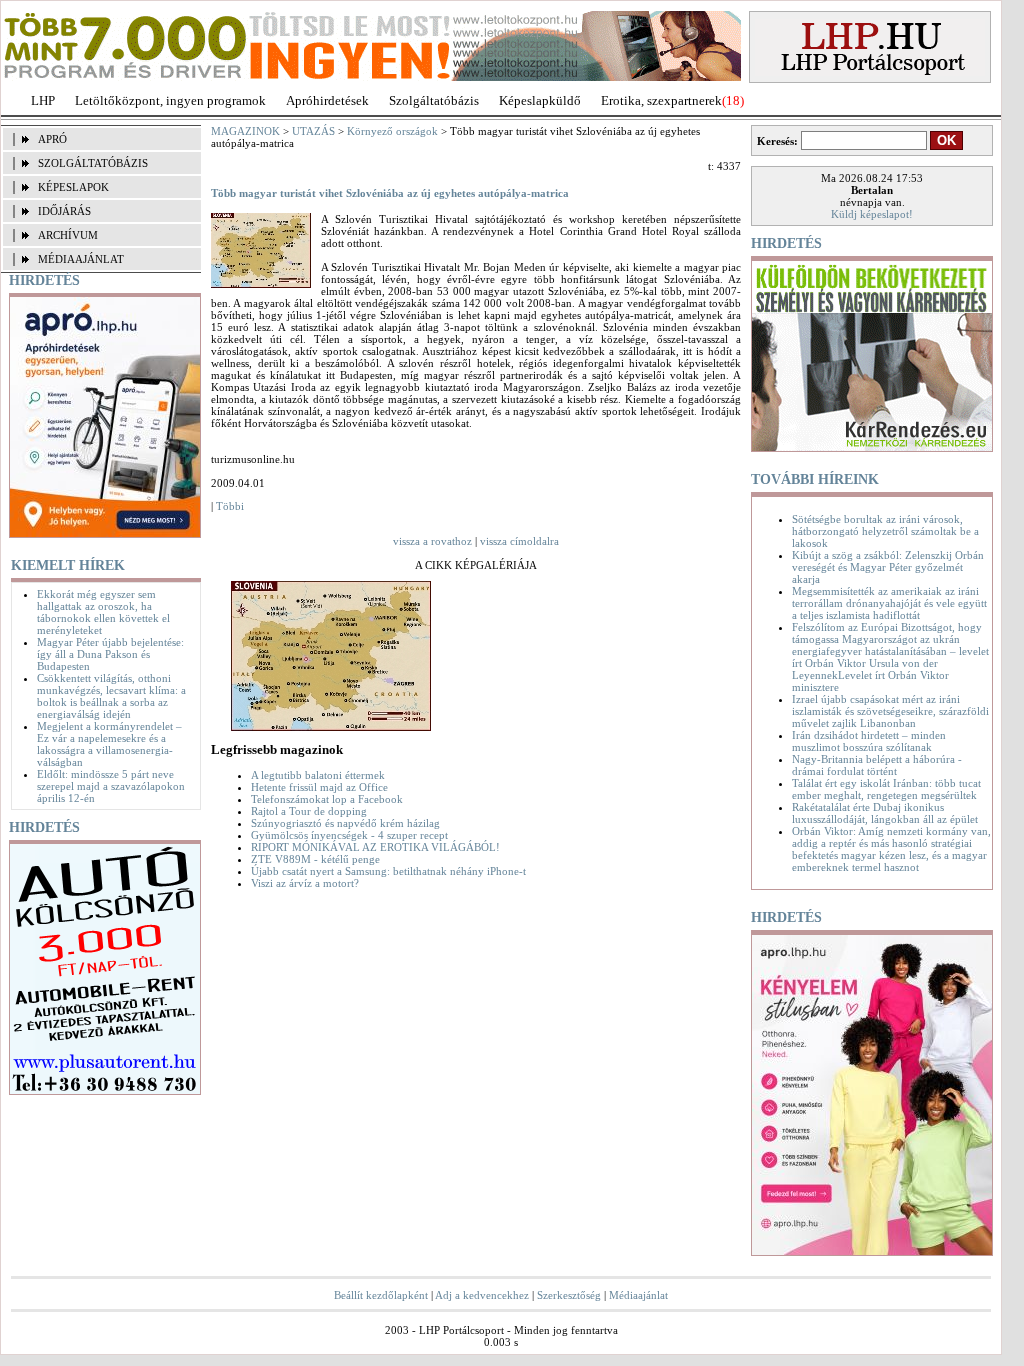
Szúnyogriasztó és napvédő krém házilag (345, 823)
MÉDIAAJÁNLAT (81, 259)
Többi (230, 506)
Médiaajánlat (638, 1295)
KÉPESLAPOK (73, 187)
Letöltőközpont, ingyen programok (170, 100)
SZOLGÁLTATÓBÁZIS (93, 163)
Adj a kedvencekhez (482, 1295)
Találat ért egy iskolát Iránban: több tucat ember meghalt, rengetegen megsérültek (886, 789)
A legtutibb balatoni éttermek (318, 775)
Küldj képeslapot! (872, 214)
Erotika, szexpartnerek (661, 100)
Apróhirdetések (327, 100)
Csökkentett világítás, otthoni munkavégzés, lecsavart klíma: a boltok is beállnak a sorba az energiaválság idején (111, 696)
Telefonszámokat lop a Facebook (327, 799)
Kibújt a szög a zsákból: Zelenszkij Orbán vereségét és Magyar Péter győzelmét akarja (888, 567)
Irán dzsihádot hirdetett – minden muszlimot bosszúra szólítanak (869, 741)
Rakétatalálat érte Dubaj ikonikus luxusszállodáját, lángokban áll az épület (885, 813)
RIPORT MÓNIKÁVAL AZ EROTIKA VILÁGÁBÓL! (375, 847)
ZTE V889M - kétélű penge (315, 859)
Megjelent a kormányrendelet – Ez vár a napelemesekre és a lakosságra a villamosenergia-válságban (109, 744)
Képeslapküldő (540, 100)
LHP (43, 100)
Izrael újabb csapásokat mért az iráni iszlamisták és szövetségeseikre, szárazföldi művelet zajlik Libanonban (890, 711)
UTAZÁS (313, 131)
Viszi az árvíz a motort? (305, 883)
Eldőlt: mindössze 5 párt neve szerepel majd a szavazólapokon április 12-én (111, 786)
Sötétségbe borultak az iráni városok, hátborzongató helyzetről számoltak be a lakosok (885, 531)
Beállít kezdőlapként (381, 1295)
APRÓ (52, 139)
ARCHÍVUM (68, 235)
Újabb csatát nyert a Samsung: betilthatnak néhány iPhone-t (388, 871)
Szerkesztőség (569, 1295)
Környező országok (392, 131)
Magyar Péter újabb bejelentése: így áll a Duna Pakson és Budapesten (110, 654)
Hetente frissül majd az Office (319, 787)
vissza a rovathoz (432, 541)
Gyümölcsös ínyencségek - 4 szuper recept (349, 835)
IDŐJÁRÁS (64, 211)
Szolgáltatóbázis (434, 100)
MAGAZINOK (245, 131)
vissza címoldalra (519, 541)
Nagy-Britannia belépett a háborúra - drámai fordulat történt (877, 765)
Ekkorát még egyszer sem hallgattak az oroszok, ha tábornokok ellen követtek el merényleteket (103, 612)
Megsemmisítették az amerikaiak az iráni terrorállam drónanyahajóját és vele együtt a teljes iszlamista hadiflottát (889, 603)
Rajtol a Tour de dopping (309, 811)
